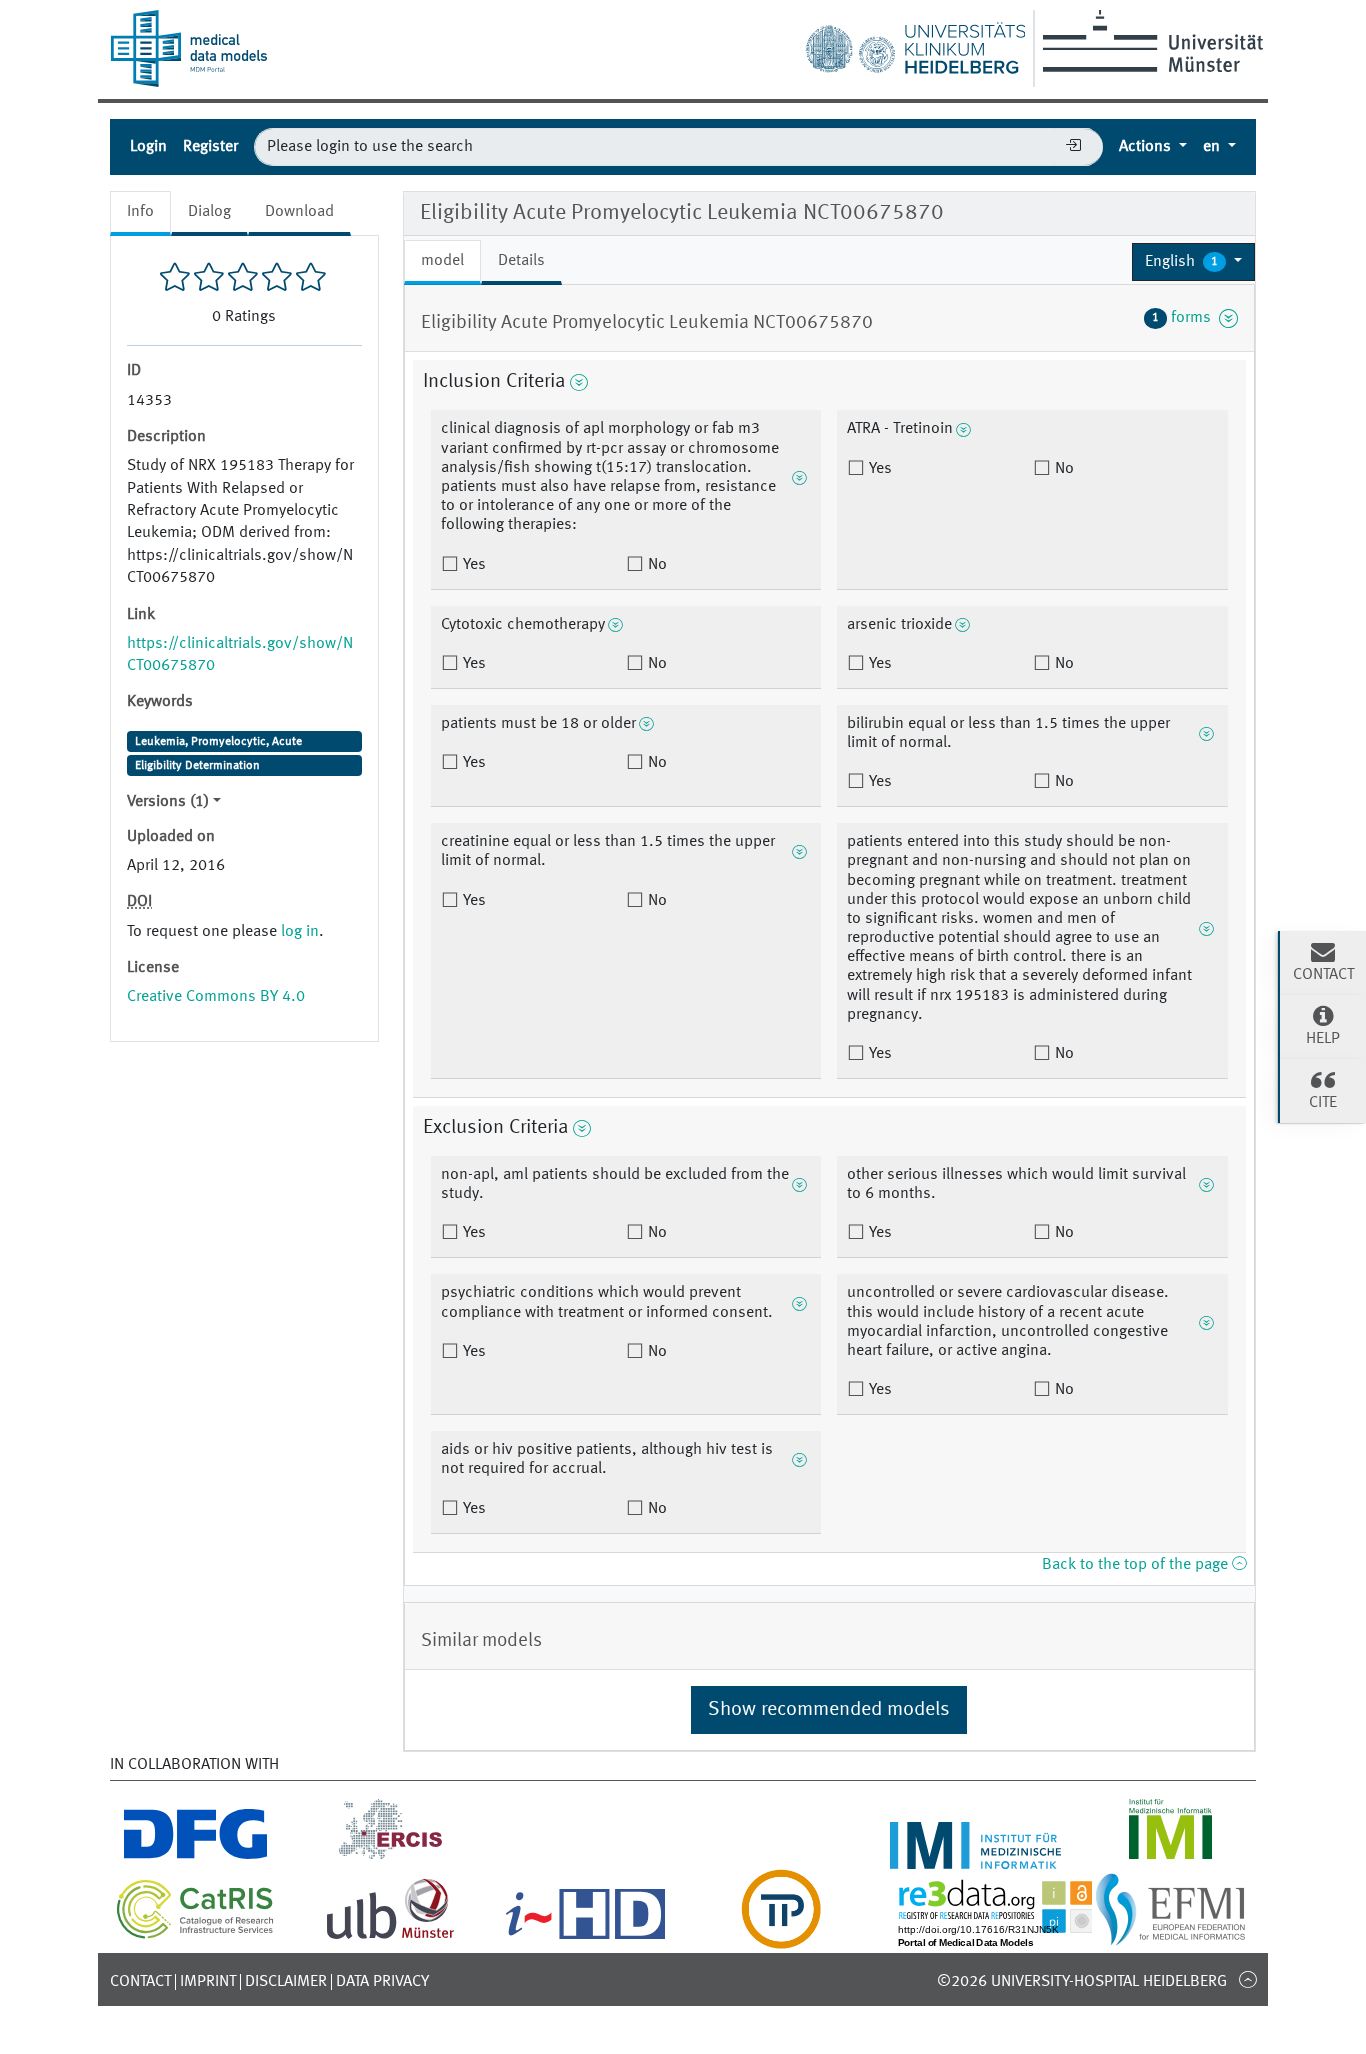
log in (300, 932)
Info (140, 212)
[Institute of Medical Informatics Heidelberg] (975, 1857)
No (655, 565)
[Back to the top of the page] (1247, 1979)
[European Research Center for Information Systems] (390, 1857)
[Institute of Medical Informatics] (1170, 1857)
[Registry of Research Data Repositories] (1010, 1937)
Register (210, 147)
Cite (1323, 1103)
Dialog (209, 212)
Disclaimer (286, 1982)
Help (1323, 1039)
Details (521, 261)
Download (299, 212)
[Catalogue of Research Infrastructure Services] (195, 1935)
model (442, 261)
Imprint (208, 1982)
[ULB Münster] (390, 1937)
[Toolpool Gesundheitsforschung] (781, 1937)
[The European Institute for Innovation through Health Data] (585, 1937)
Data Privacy (382, 1982)
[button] (1193, 262)
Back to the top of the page (1137, 1565)
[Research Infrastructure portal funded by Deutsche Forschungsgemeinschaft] (195, 1857)
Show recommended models (829, 1710)
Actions (1147, 147)
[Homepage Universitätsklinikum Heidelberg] (915, 44)
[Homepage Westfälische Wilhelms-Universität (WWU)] (1149, 41)
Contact (140, 1982)
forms (1185, 318)
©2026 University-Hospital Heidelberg (1082, 1982)
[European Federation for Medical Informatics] (1170, 1937)
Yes (472, 565)
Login (148, 147)
